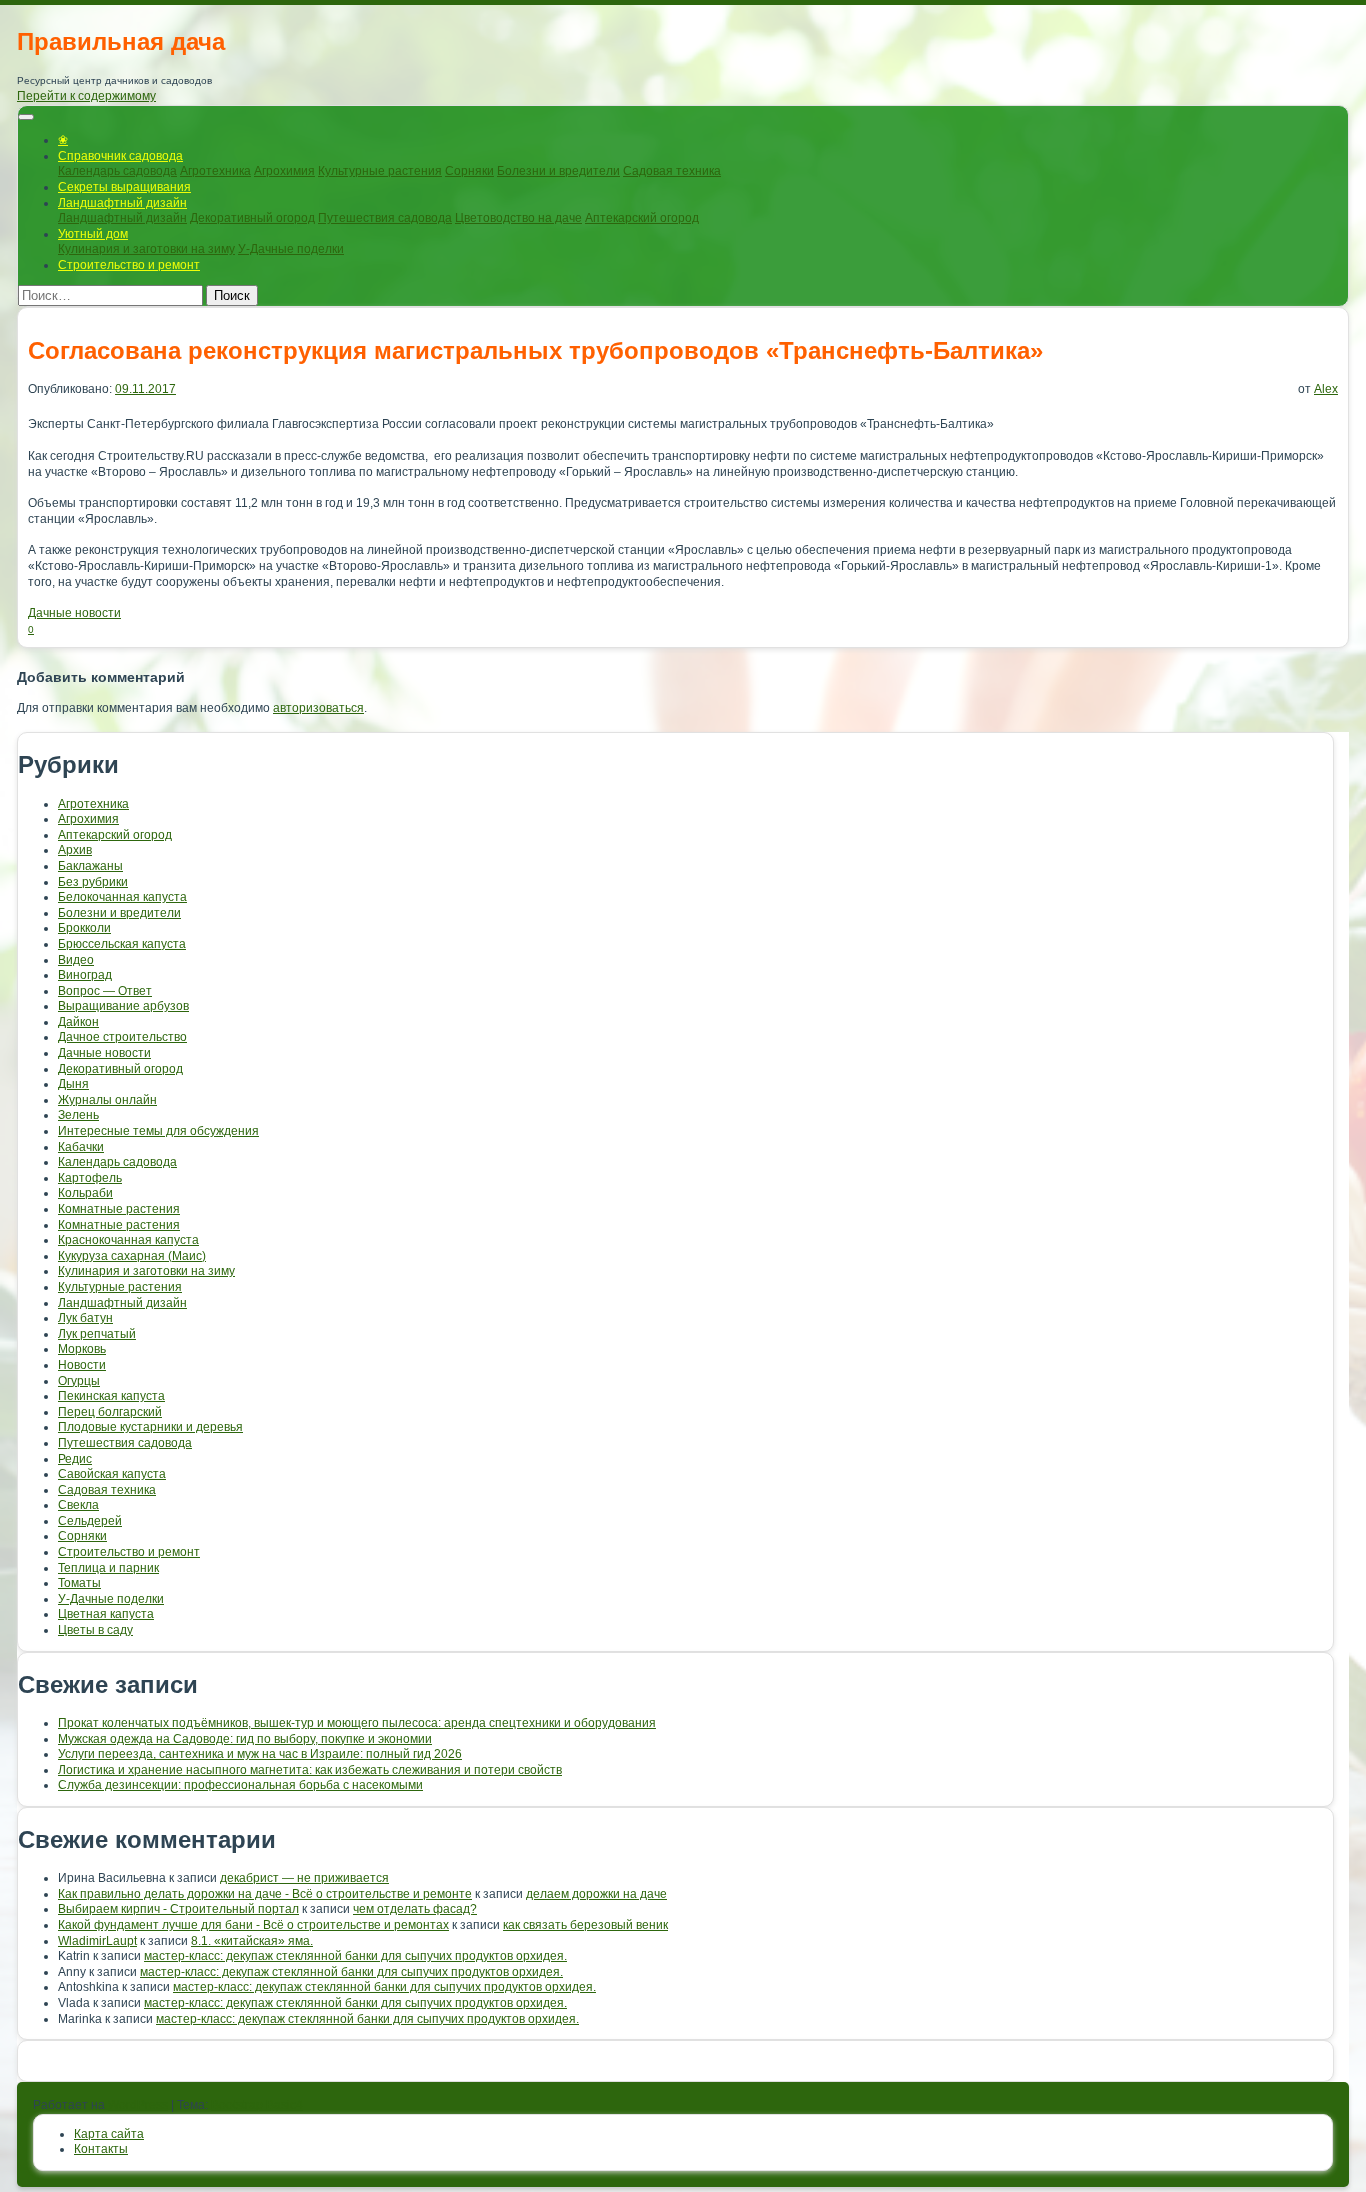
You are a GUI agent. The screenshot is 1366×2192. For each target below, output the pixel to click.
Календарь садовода (117, 171)
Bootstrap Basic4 (257, 2105)
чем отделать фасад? (415, 1909)
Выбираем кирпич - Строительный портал (178, 1909)
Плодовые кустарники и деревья (150, 1427)
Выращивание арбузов (123, 1006)
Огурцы (79, 1381)
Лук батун (85, 1318)
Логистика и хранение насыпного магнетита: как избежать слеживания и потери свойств (310, 1770)
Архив (75, 850)
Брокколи (84, 928)
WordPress (138, 2105)
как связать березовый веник (585, 1925)
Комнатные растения (119, 1209)
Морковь (82, 1349)
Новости (82, 1365)
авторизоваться (318, 708)
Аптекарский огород (642, 218)
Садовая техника (672, 171)
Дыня (73, 1084)
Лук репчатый (97, 1334)
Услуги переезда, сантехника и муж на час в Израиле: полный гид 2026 (260, 1754)
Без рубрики (93, 882)
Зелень (78, 1115)
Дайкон (78, 1022)
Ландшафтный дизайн (122, 203)
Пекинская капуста (111, 1396)
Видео (76, 960)
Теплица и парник (108, 1568)
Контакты (101, 2149)
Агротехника (215, 171)
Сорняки (469, 171)
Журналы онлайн (107, 1100)
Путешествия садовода (385, 218)
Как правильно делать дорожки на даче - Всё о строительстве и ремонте (265, 1894)
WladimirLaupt (97, 1941)
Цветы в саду (95, 1630)
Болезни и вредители (558, 171)
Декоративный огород (252, 218)
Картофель (90, 1178)
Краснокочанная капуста (128, 1240)
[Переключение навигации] (26, 117)
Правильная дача (121, 41)
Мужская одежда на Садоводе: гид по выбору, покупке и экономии (245, 1739)
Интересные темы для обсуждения (158, 1131)
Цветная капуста (106, 1614)
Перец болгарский (110, 1412)
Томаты (79, 1583)
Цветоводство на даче (518, 218)
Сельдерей (90, 1521)
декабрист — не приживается (304, 1878)
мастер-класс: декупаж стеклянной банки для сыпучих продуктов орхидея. (355, 1956)
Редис (75, 1459)
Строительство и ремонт (129, 265)
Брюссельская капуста (122, 944)
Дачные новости (74, 613)
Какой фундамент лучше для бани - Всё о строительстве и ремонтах (253, 1925)
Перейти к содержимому (86, 96)
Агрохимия (284, 171)
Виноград (85, 975)
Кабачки (81, 1147)
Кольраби (85, 1193)
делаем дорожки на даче (596, 1894)
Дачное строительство (122, 1037)
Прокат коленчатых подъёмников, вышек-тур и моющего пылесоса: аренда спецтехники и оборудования (357, 1723)
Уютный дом (93, 234)
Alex (1326, 389)
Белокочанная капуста (122, 897)
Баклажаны (90, 866)
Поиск (232, 295)
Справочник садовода (120, 156)
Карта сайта (109, 2134)
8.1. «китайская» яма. (252, 1941)
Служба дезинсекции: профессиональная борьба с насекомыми (240, 1785)
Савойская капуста (112, 1474)
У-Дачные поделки (291, 249)
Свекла (78, 1505)
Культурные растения (380, 171)
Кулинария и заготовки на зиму (146, 249)
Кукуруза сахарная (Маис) (132, 1256)
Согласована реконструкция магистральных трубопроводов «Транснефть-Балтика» (535, 350)
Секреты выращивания (124, 187)
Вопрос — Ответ (105, 991)
